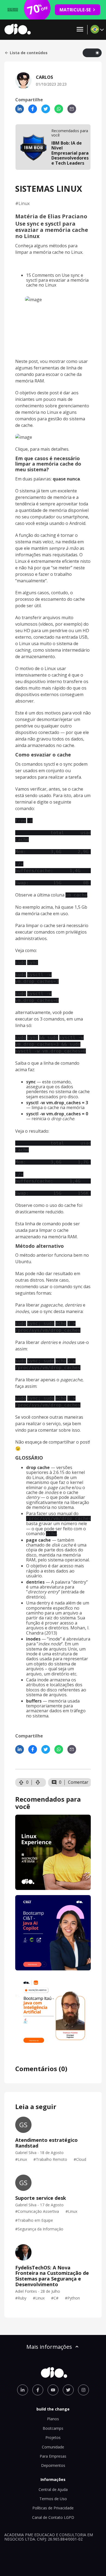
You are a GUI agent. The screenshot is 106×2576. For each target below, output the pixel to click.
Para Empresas (53, 2456)
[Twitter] (46, 109)
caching (48, 535)
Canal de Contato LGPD (53, 2517)
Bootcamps (53, 2428)
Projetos (53, 2437)
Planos (53, 2419)
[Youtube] (53, 2390)
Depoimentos (53, 2465)
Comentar (78, 1782)
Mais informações (49, 2347)
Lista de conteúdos (29, 53)
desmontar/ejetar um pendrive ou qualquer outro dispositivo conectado (48, 726)
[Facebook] (33, 109)
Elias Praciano (67, 216)
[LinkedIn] (20, 109)
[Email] (72, 109)
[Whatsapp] (59, 109)
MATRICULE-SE (75, 10)
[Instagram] (83, 2390)
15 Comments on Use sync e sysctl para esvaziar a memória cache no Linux (57, 280)
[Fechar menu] (80, 30)
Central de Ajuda (53, 2489)
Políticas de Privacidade (53, 2508)
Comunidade (53, 2447)
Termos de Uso (53, 2499)
